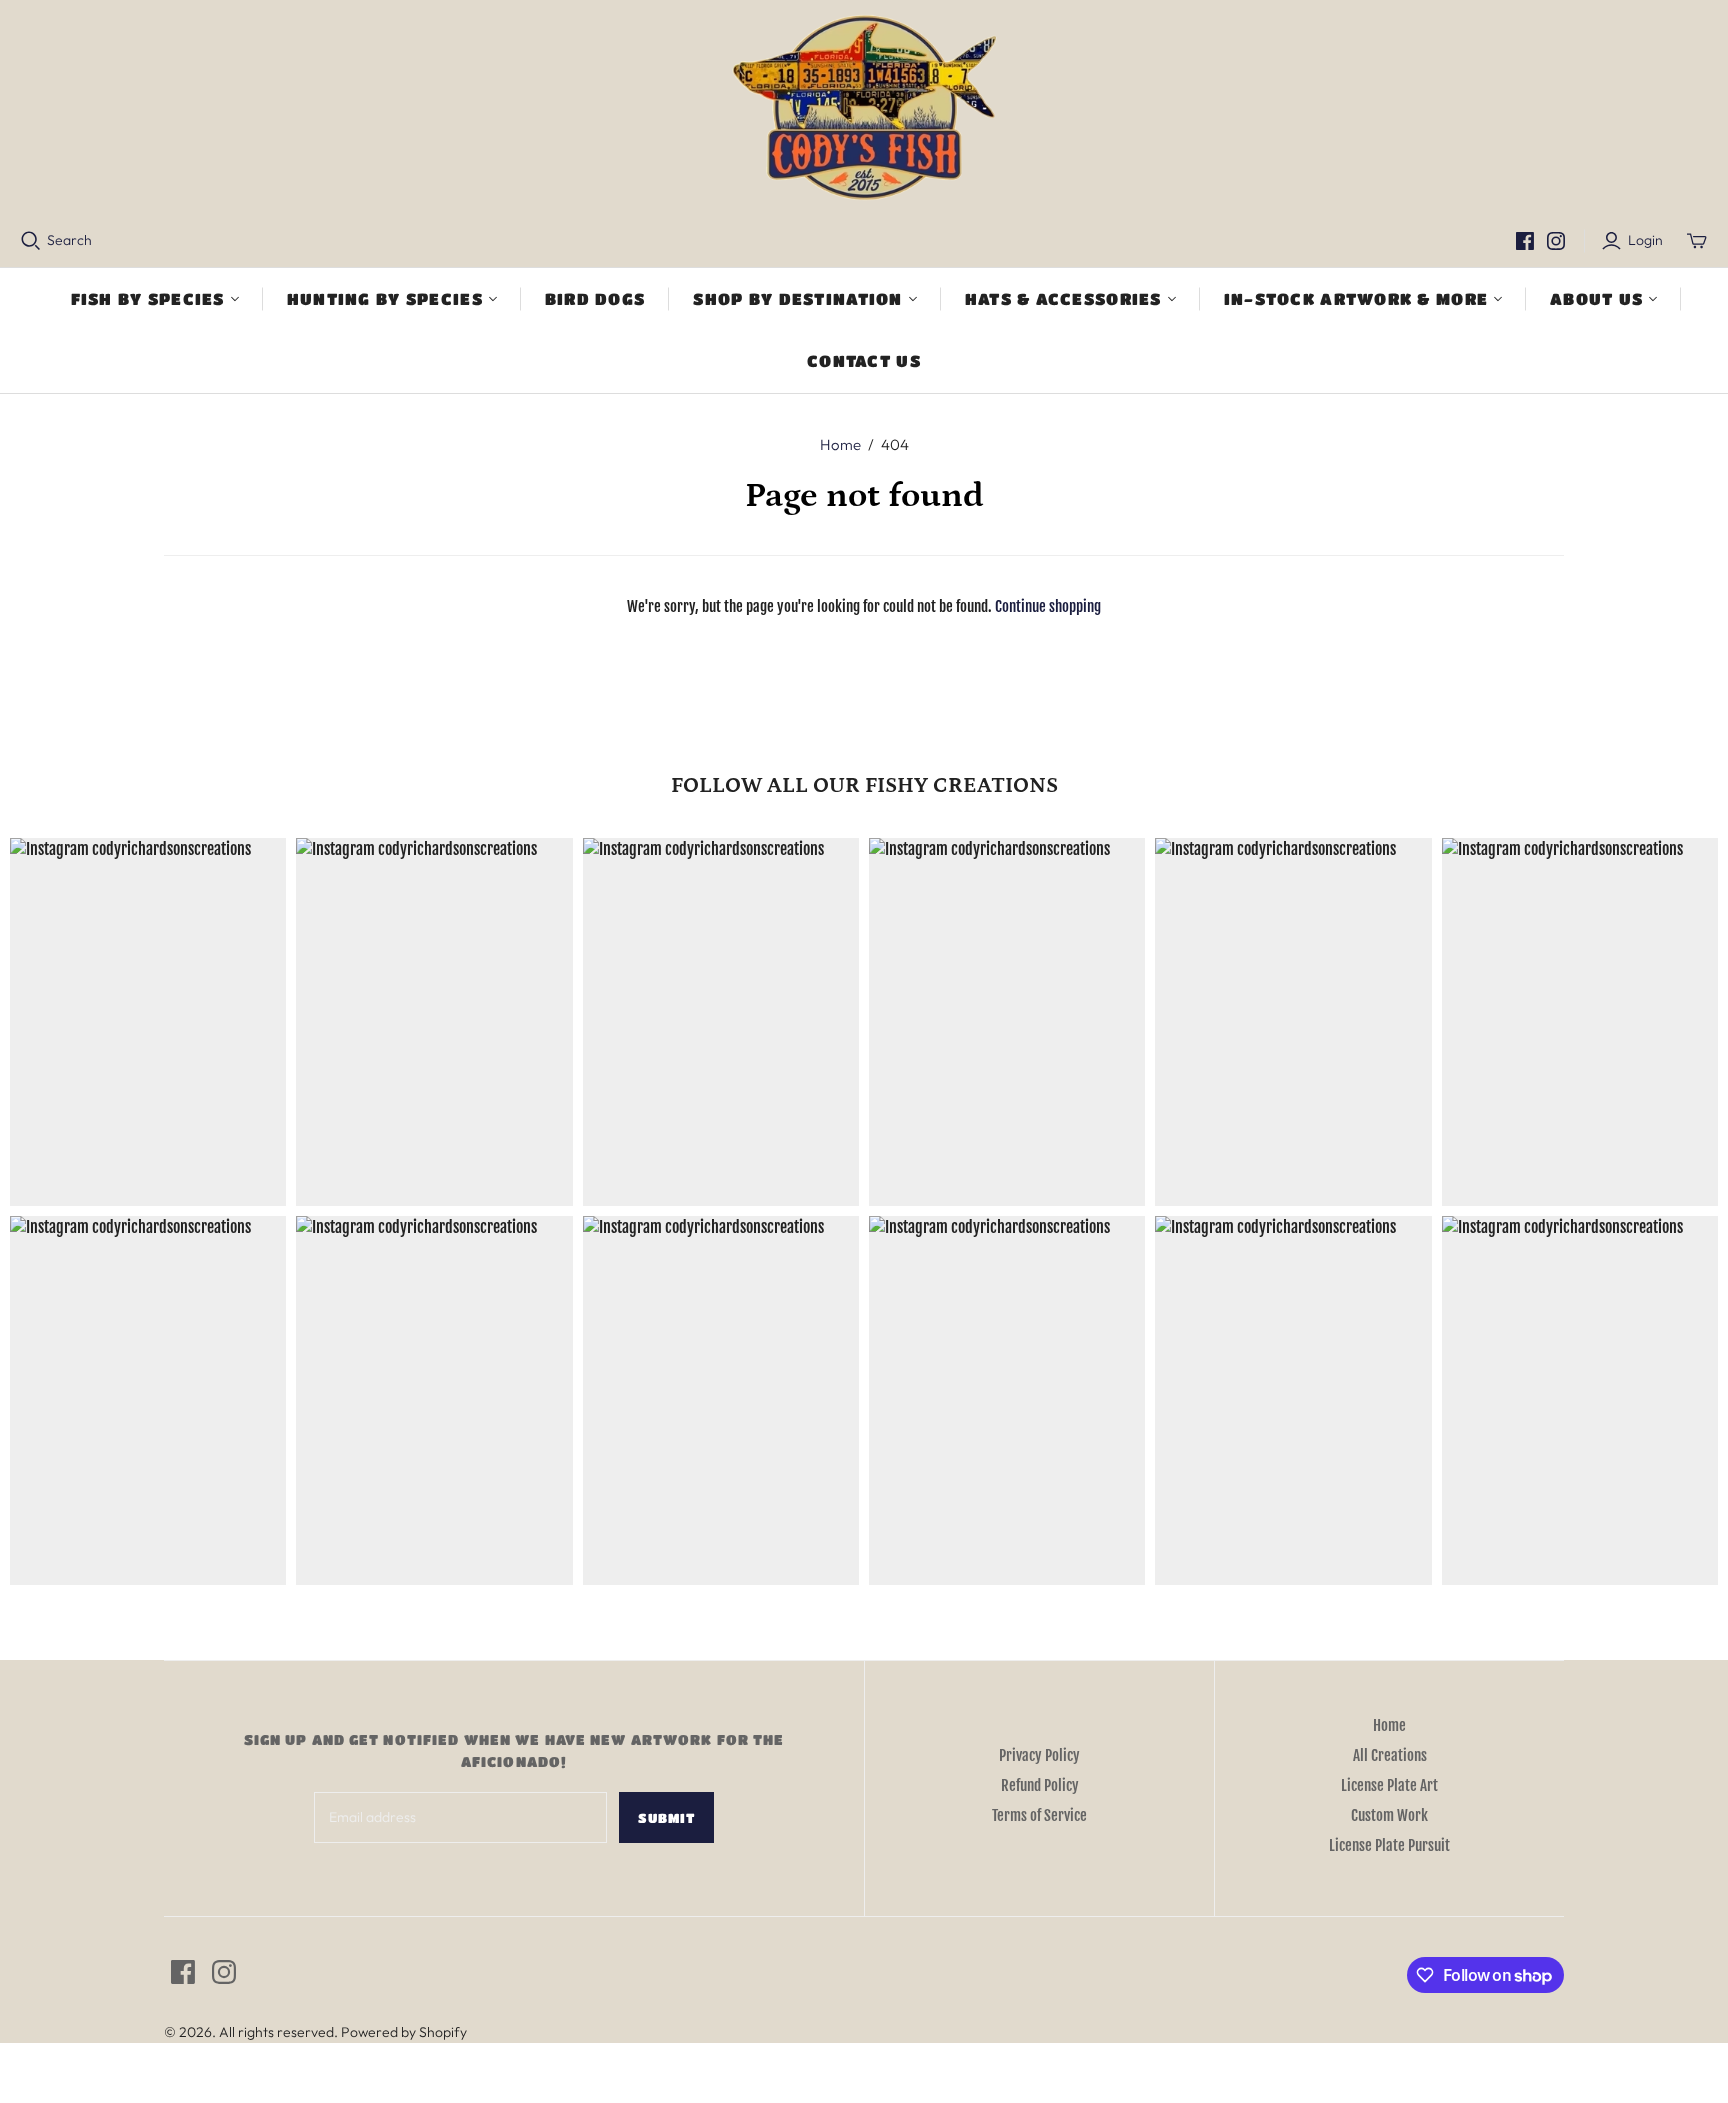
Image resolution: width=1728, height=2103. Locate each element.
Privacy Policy (1039, 1755)
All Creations (1390, 1755)
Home (840, 444)
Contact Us (864, 360)
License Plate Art (1389, 1785)
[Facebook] (1525, 241)
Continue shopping (1048, 606)
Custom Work (1389, 1815)
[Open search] (31, 241)
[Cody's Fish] (864, 110)
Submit (666, 1817)
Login (1645, 240)
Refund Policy (1040, 1785)
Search (69, 240)
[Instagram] (1556, 241)
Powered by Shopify (404, 2032)
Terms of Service (1039, 1815)
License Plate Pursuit (1389, 1845)
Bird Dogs (595, 298)
